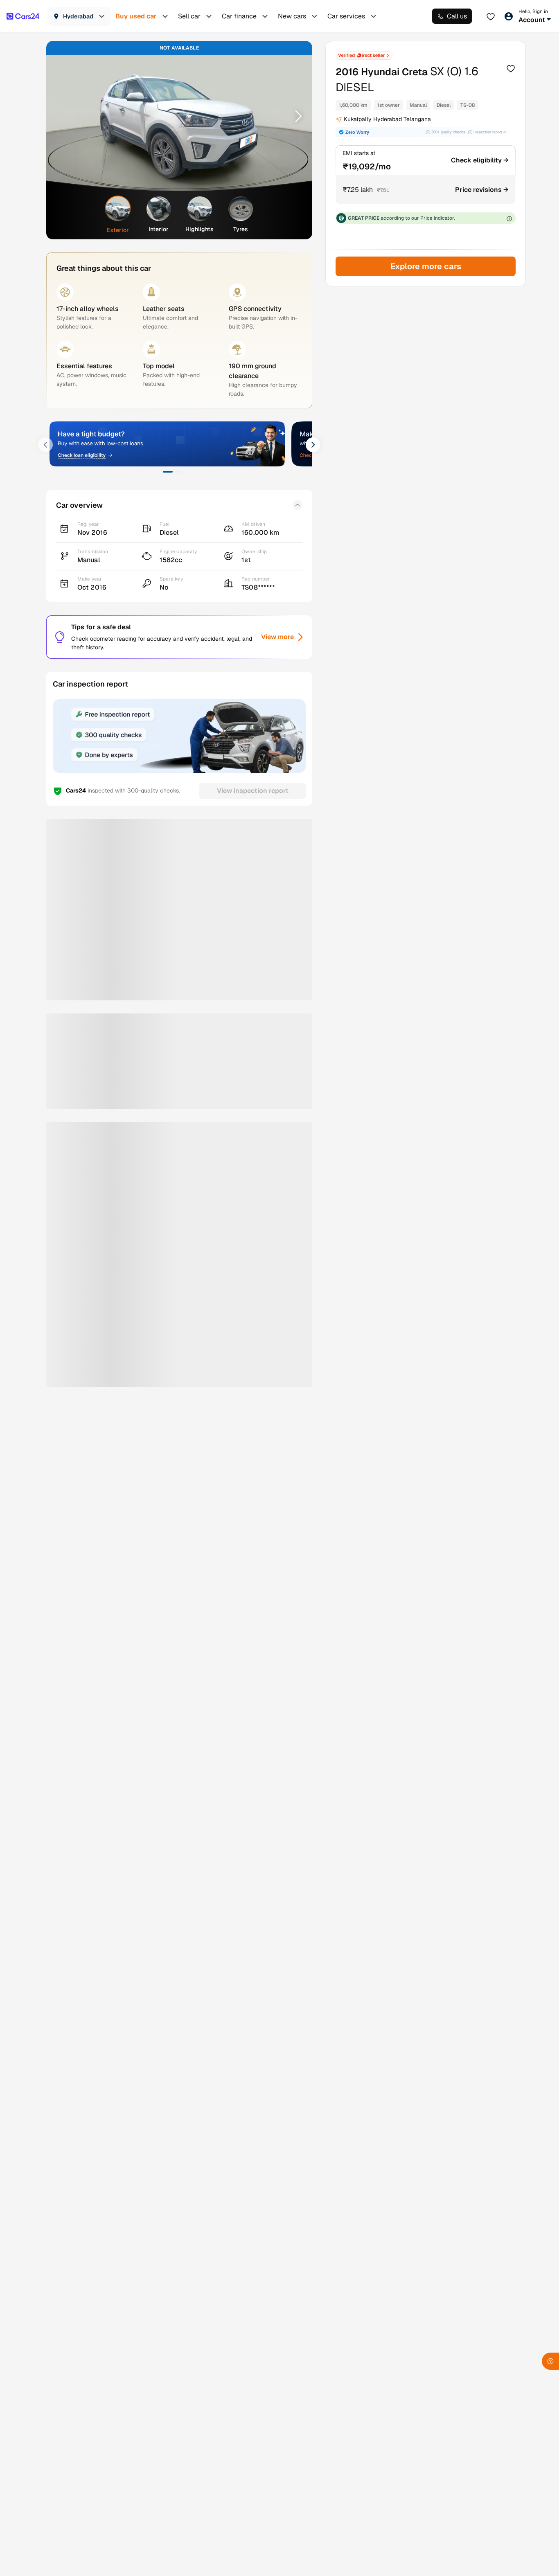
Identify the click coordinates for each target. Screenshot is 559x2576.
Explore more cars (425, 266)
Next (295, 116)
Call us (457, 16)
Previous (63, 116)
